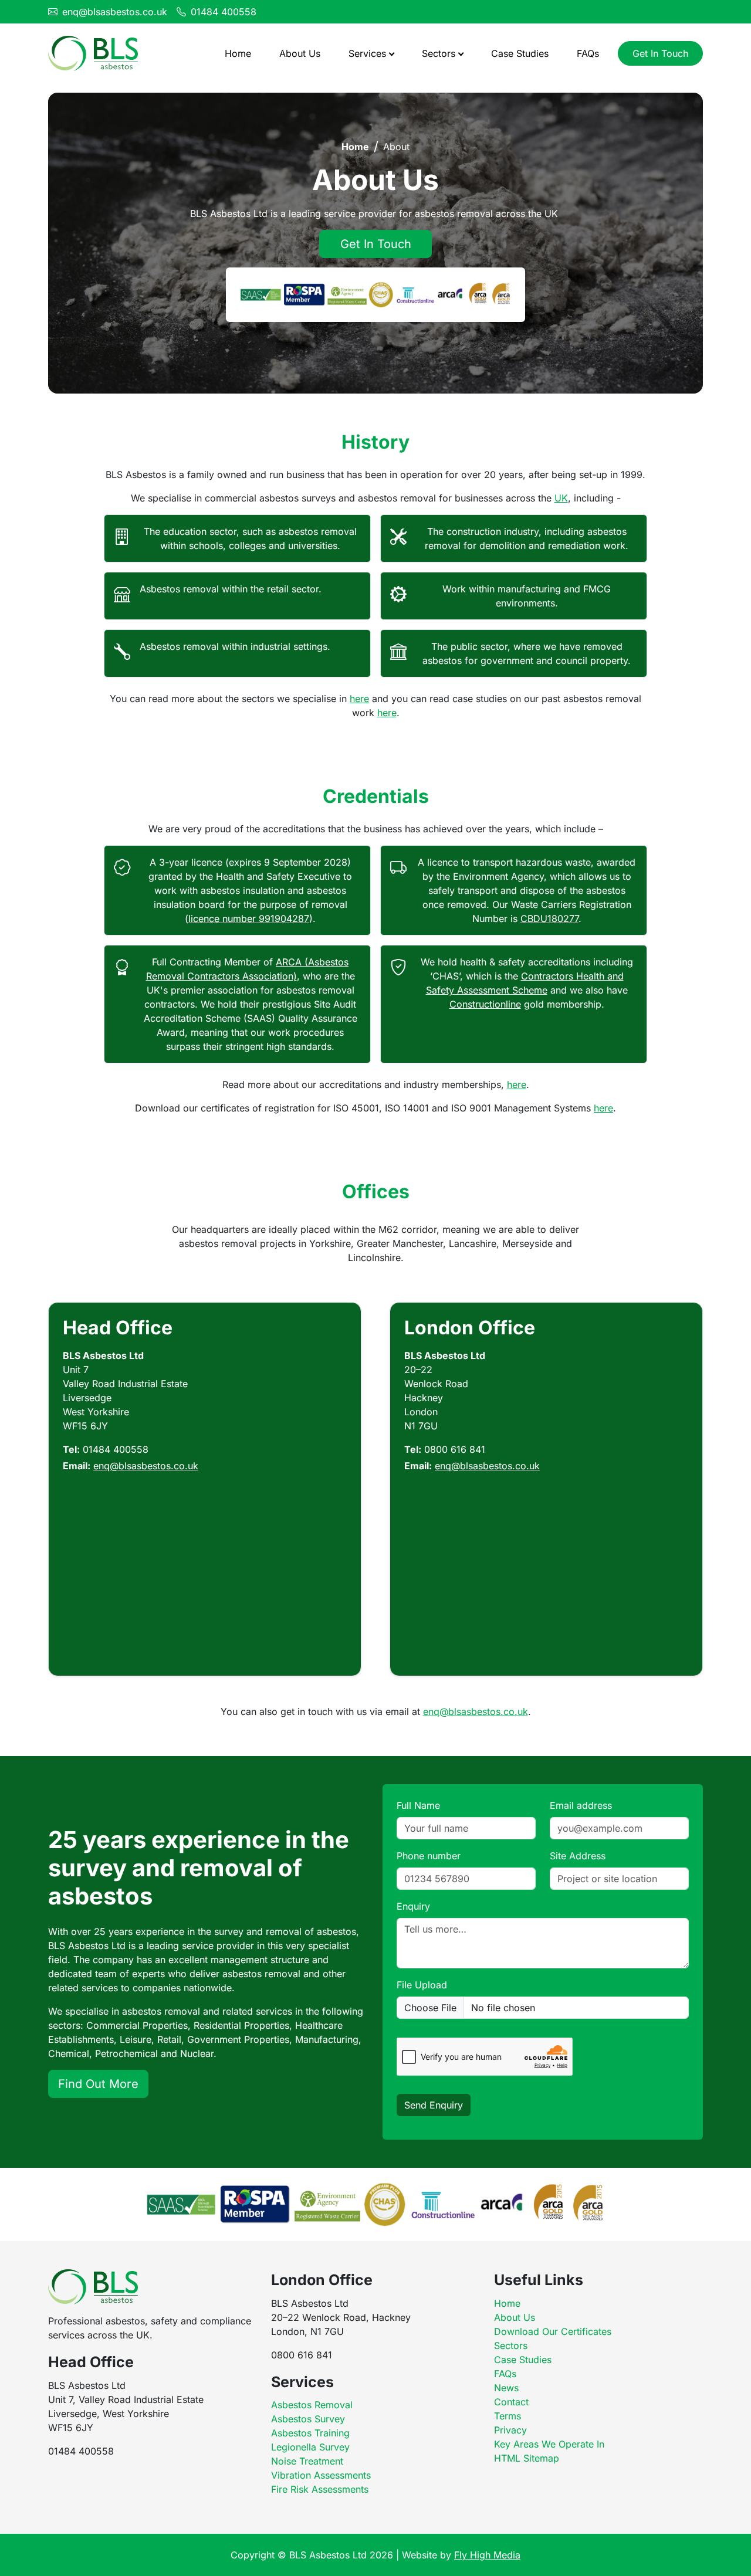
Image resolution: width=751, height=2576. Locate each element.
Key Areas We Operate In (549, 2444)
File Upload (422, 1985)
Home (355, 147)
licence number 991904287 (249, 918)
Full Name (418, 1805)
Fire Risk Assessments (320, 2489)
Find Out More (98, 2084)
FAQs (505, 2374)
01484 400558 (224, 12)
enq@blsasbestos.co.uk (115, 12)
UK (561, 498)
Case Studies (523, 2360)
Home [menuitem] (238, 53)
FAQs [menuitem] (588, 53)
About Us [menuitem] (300, 53)
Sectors (511, 2345)
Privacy (510, 2430)
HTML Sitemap (527, 2458)
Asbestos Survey (308, 2419)
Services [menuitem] (367, 53)
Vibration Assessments (321, 2475)
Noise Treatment (307, 2461)
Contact (511, 2402)
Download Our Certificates (553, 2331)
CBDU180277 (549, 918)
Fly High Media (487, 2555)
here (359, 699)
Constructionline (485, 1004)
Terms (508, 2416)
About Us (515, 2317)
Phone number (429, 1856)
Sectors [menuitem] (439, 53)
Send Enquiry (434, 2105)
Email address (581, 1805)
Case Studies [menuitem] (520, 53)
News (506, 2388)
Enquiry (413, 1906)
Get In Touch (660, 53)
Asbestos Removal (312, 2405)
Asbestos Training (310, 2433)
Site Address (578, 1856)
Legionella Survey (310, 2447)
